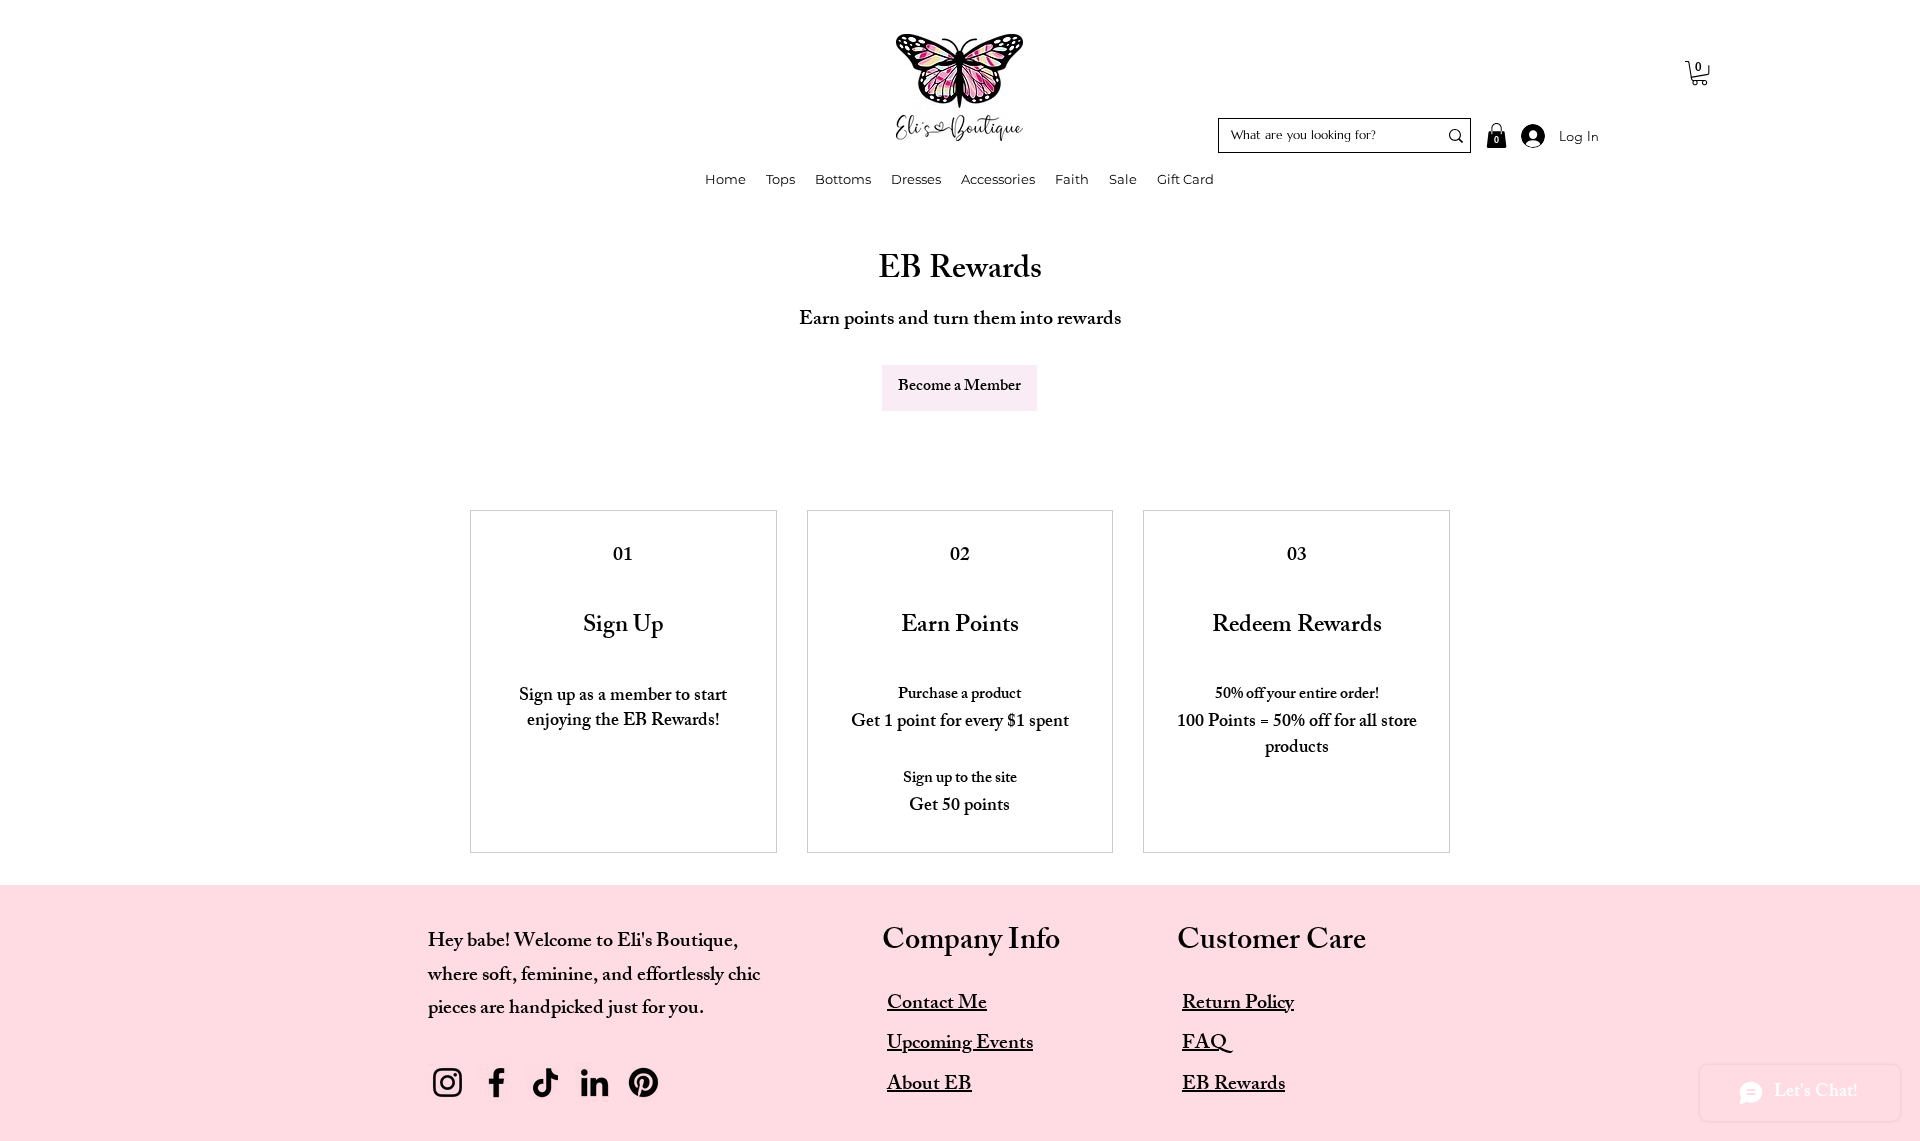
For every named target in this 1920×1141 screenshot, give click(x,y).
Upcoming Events (960, 1044)
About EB (929, 1085)
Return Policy (1238, 1004)
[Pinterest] (643, 1082)
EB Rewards (1233, 1085)
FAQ (1204, 1044)
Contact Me (937, 1004)
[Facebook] (496, 1082)
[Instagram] (447, 1082)
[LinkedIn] (594, 1082)
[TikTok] (545, 1082)
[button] (1699, 73)
